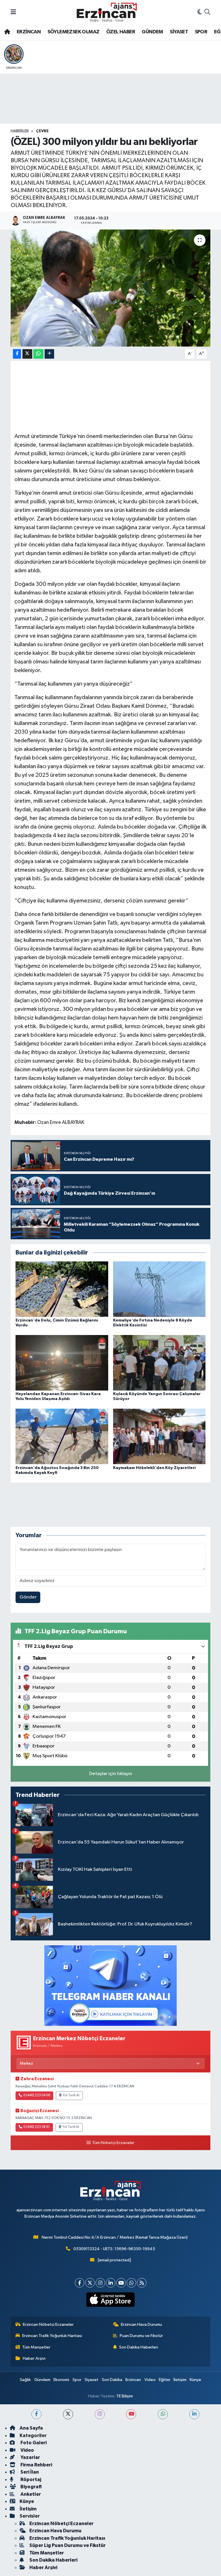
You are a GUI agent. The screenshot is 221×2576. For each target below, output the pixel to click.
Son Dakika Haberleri (139, 2347)
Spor (77, 2380)
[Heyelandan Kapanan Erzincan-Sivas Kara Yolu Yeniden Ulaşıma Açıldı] (62, 1363)
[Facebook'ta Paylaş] (17, 354)
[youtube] (131, 2414)
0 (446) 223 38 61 (37, 2127)
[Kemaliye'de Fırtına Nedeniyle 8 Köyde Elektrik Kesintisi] (159, 1289)
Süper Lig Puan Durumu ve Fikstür (67, 2545)
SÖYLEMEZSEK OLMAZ (74, 32)
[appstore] (111, 2300)
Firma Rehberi (36, 2465)
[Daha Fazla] (49, 354)
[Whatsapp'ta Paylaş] (38, 354)
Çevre (42, 131)
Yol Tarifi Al (71, 2095)
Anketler (30, 2494)
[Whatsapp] (131, 2283)
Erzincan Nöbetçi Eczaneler (48, 2324)
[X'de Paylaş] (27, 354)
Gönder (28, 1597)
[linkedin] (194, 2414)
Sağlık (25, 2380)
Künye (195, 2380)
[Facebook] (80, 2283)
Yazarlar (30, 2457)
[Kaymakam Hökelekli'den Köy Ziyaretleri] (159, 1436)
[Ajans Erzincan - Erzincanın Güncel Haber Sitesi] (107, 12)
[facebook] (36, 2414)
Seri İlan (29, 2472)
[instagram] (100, 2414)
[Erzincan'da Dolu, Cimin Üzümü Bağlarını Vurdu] (62, 1289)
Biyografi (31, 2487)
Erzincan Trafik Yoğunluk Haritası (52, 2336)
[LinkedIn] (111, 2283)
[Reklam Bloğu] (110, 1985)
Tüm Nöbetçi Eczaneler (113, 2143)
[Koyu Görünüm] (200, 12)
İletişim (180, 2380)
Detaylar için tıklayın (111, 1774)
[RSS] (142, 2283)
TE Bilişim (125, 2396)
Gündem (42, 2380)
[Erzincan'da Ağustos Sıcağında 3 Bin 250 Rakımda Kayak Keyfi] (62, 1436)
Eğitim (164, 2380)
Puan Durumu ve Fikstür (141, 2336)
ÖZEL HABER (121, 32)
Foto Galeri (33, 2443)
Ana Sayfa (31, 2428)
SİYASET (179, 32)
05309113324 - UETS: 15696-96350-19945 (114, 2249)
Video (150, 2380)
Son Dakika (112, 2380)
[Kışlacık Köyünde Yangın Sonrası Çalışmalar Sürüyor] (159, 1363)
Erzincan (133, 2380)
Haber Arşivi (34, 2358)
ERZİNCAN (29, 32)
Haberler (20, 131)
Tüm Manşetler (36, 2347)
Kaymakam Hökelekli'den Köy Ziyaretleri (154, 1468)
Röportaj (30, 2480)
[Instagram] (100, 2283)
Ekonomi (61, 2380)
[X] (90, 2283)
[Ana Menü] (13, 12)
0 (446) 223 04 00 (37, 2095)
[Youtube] (121, 2283)
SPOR (201, 32)
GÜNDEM (152, 32)
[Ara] (207, 12)
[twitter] (68, 2414)
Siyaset (92, 2380)
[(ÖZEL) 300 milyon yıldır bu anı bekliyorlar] (111, 288)
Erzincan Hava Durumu (141, 2324)
